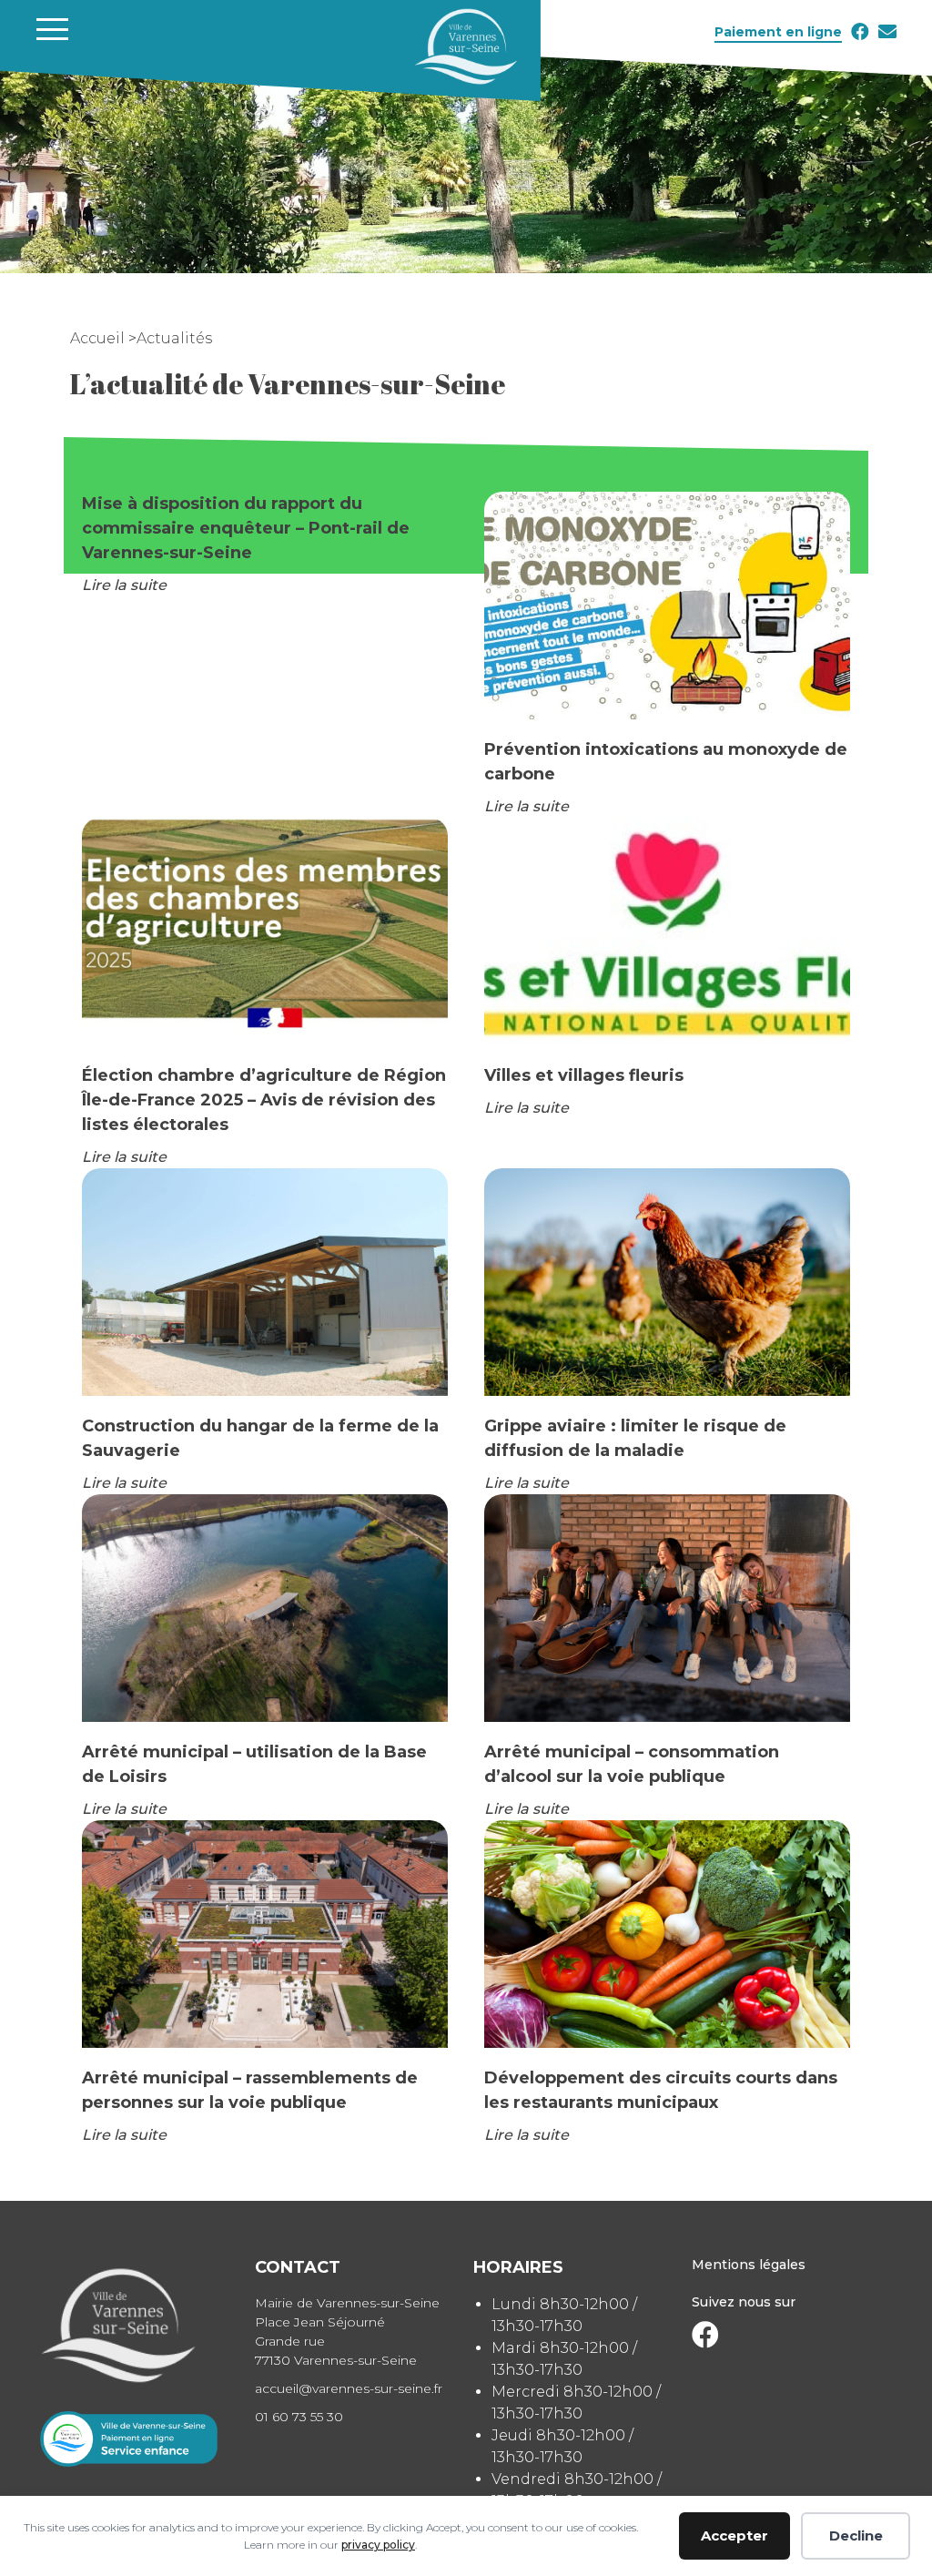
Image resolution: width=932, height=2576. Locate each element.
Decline (856, 2535)
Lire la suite (124, 585)
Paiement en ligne (778, 32)
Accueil (99, 338)
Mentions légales (749, 2265)
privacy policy (378, 2545)
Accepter (734, 2535)
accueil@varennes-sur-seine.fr (349, 2388)
